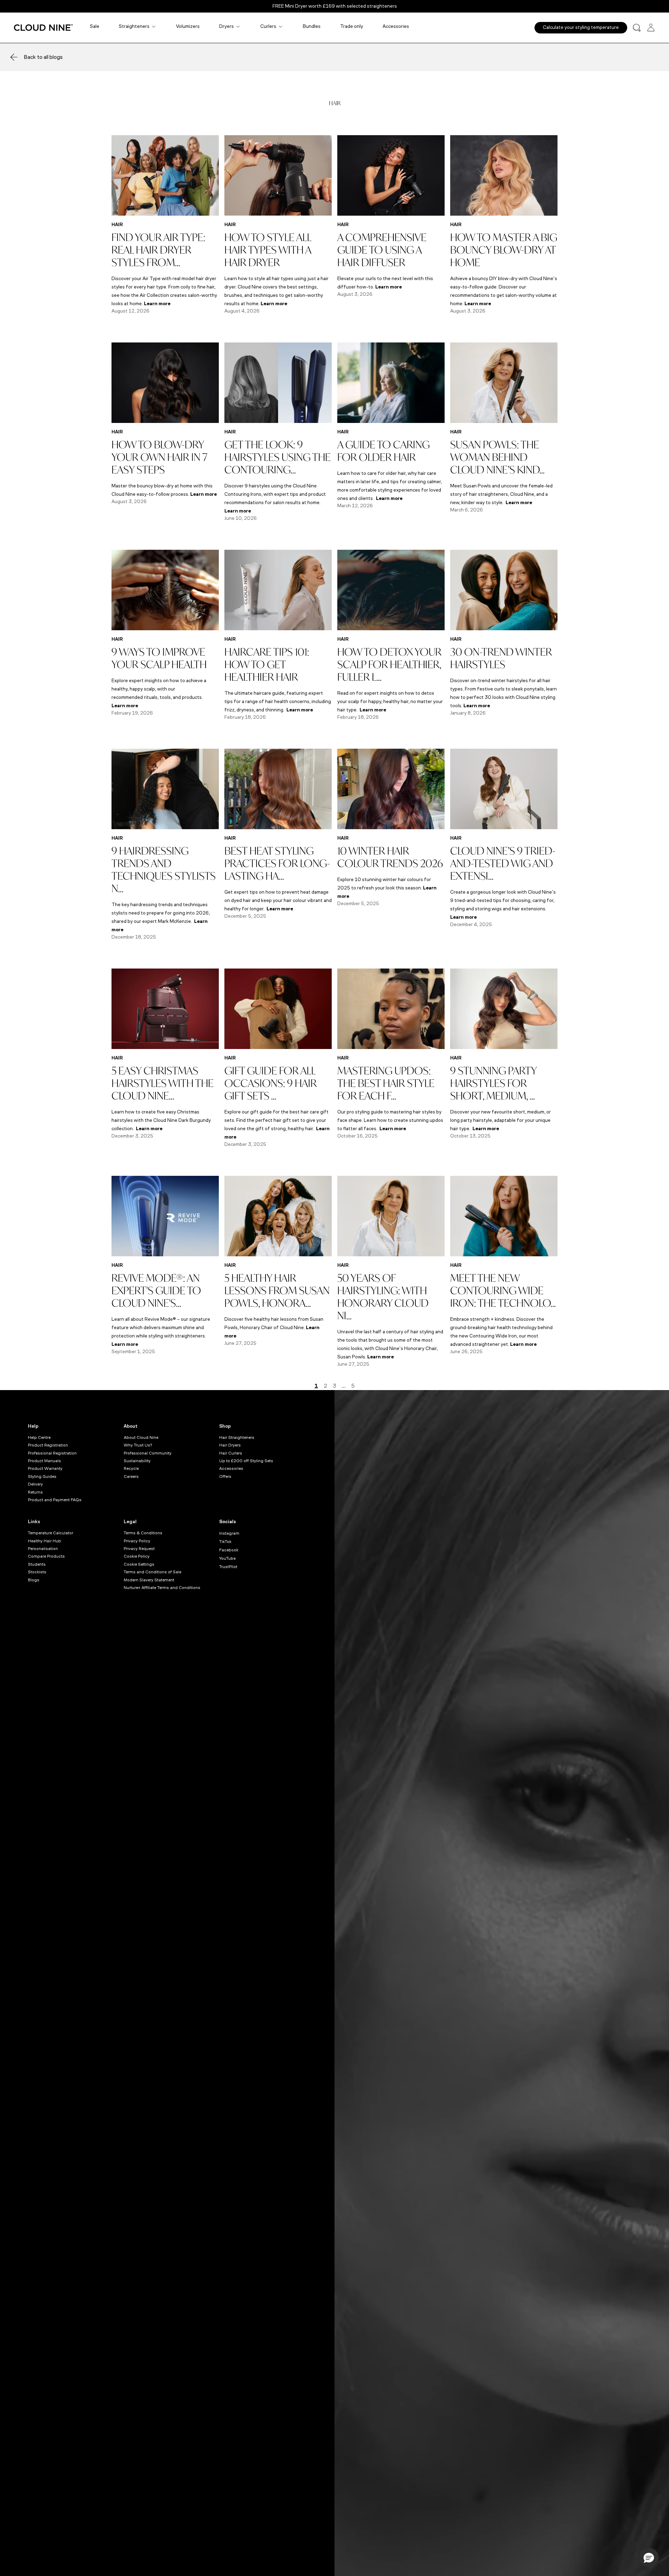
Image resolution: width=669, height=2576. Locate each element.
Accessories (396, 26)
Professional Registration (52, 1453)
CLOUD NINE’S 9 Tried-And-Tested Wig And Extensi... (503, 863)
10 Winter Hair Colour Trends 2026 (390, 857)
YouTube (227, 1558)
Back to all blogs (43, 57)
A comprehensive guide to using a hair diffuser (382, 250)
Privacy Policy (137, 1541)
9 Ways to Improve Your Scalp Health (159, 658)
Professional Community (148, 1453)
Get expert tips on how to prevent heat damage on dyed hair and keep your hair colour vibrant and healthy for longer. (278, 900)
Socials (228, 1522)
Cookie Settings (139, 1564)
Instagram (229, 1533)
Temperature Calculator (51, 1533)
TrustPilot (228, 1567)
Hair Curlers (231, 1453)
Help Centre (39, 1437)
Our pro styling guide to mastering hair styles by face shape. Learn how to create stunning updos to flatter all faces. (390, 1120)
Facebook (229, 1550)
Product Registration (48, 1445)
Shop (225, 1426)
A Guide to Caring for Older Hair (383, 451)
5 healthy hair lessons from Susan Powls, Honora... (277, 1290)
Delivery (35, 1484)
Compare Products (46, 1556)
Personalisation (43, 1549)
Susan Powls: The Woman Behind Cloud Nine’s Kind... (497, 457)
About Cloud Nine (141, 1437)
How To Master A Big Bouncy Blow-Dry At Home (504, 250)
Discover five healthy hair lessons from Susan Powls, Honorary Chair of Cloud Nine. (274, 1328)
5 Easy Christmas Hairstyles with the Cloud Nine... (163, 1083)
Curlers (268, 26)
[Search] (637, 28)
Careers (131, 1476)
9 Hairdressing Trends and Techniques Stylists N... (164, 869)
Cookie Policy (137, 1556)
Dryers (226, 26)
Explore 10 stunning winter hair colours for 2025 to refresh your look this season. (387, 888)
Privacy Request (139, 1549)
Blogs (34, 1580)
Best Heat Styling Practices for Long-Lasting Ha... (277, 863)
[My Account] (651, 28)
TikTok (225, 1542)
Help (33, 1426)
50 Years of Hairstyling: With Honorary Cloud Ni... (383, 1297)
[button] (649, 2558)
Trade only (352, 26)
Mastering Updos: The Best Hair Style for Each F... (386, 1083)
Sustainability (137, 1461)
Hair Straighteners (237, 1437)
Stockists (37, 1572)
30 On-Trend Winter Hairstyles (501, 658)
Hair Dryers (230, 1445)
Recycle (131, 1468)
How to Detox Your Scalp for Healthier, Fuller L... (389, 664)
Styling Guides (42, 1476)
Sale (95, 26)
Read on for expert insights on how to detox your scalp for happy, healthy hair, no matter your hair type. (390, 701)
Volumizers (188, 26)
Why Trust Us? (138, 1445)
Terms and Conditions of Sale (152, 1572)
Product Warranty (45, 1468)
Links (34, 1522)
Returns (35, 1492)
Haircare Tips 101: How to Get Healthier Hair (267, 664)
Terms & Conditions (143, 1533)
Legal (130, 1522)
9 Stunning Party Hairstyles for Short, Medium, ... (493, 1083)
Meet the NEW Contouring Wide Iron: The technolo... (503, 1290)
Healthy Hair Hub (44, 1541)
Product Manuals (44, 1461)
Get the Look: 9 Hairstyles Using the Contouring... (278, 457)
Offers (225, 1476)
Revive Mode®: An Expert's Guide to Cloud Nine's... (156, 1290)
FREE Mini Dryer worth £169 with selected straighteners (335, 6)
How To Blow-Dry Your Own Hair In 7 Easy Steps (159, 457)
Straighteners (134, 26)
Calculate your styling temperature (581, 27)
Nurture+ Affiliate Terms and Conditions (162, 1588)
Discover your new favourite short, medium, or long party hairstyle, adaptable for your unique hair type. (501, 1120)
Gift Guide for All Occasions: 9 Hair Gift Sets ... (271, 1083)
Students (37, 1564)
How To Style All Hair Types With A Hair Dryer (268, 250)
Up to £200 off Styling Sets (246, 1461)
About (131, 1426)
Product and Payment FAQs (55, 1500)
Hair (117, 225)
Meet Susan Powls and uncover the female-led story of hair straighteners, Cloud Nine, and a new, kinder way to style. (501, 494)
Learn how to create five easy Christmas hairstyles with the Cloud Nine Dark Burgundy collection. (161, 1120)
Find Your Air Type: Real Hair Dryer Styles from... (158, 250)
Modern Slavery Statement (149, 1580)
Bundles (312, 26)
